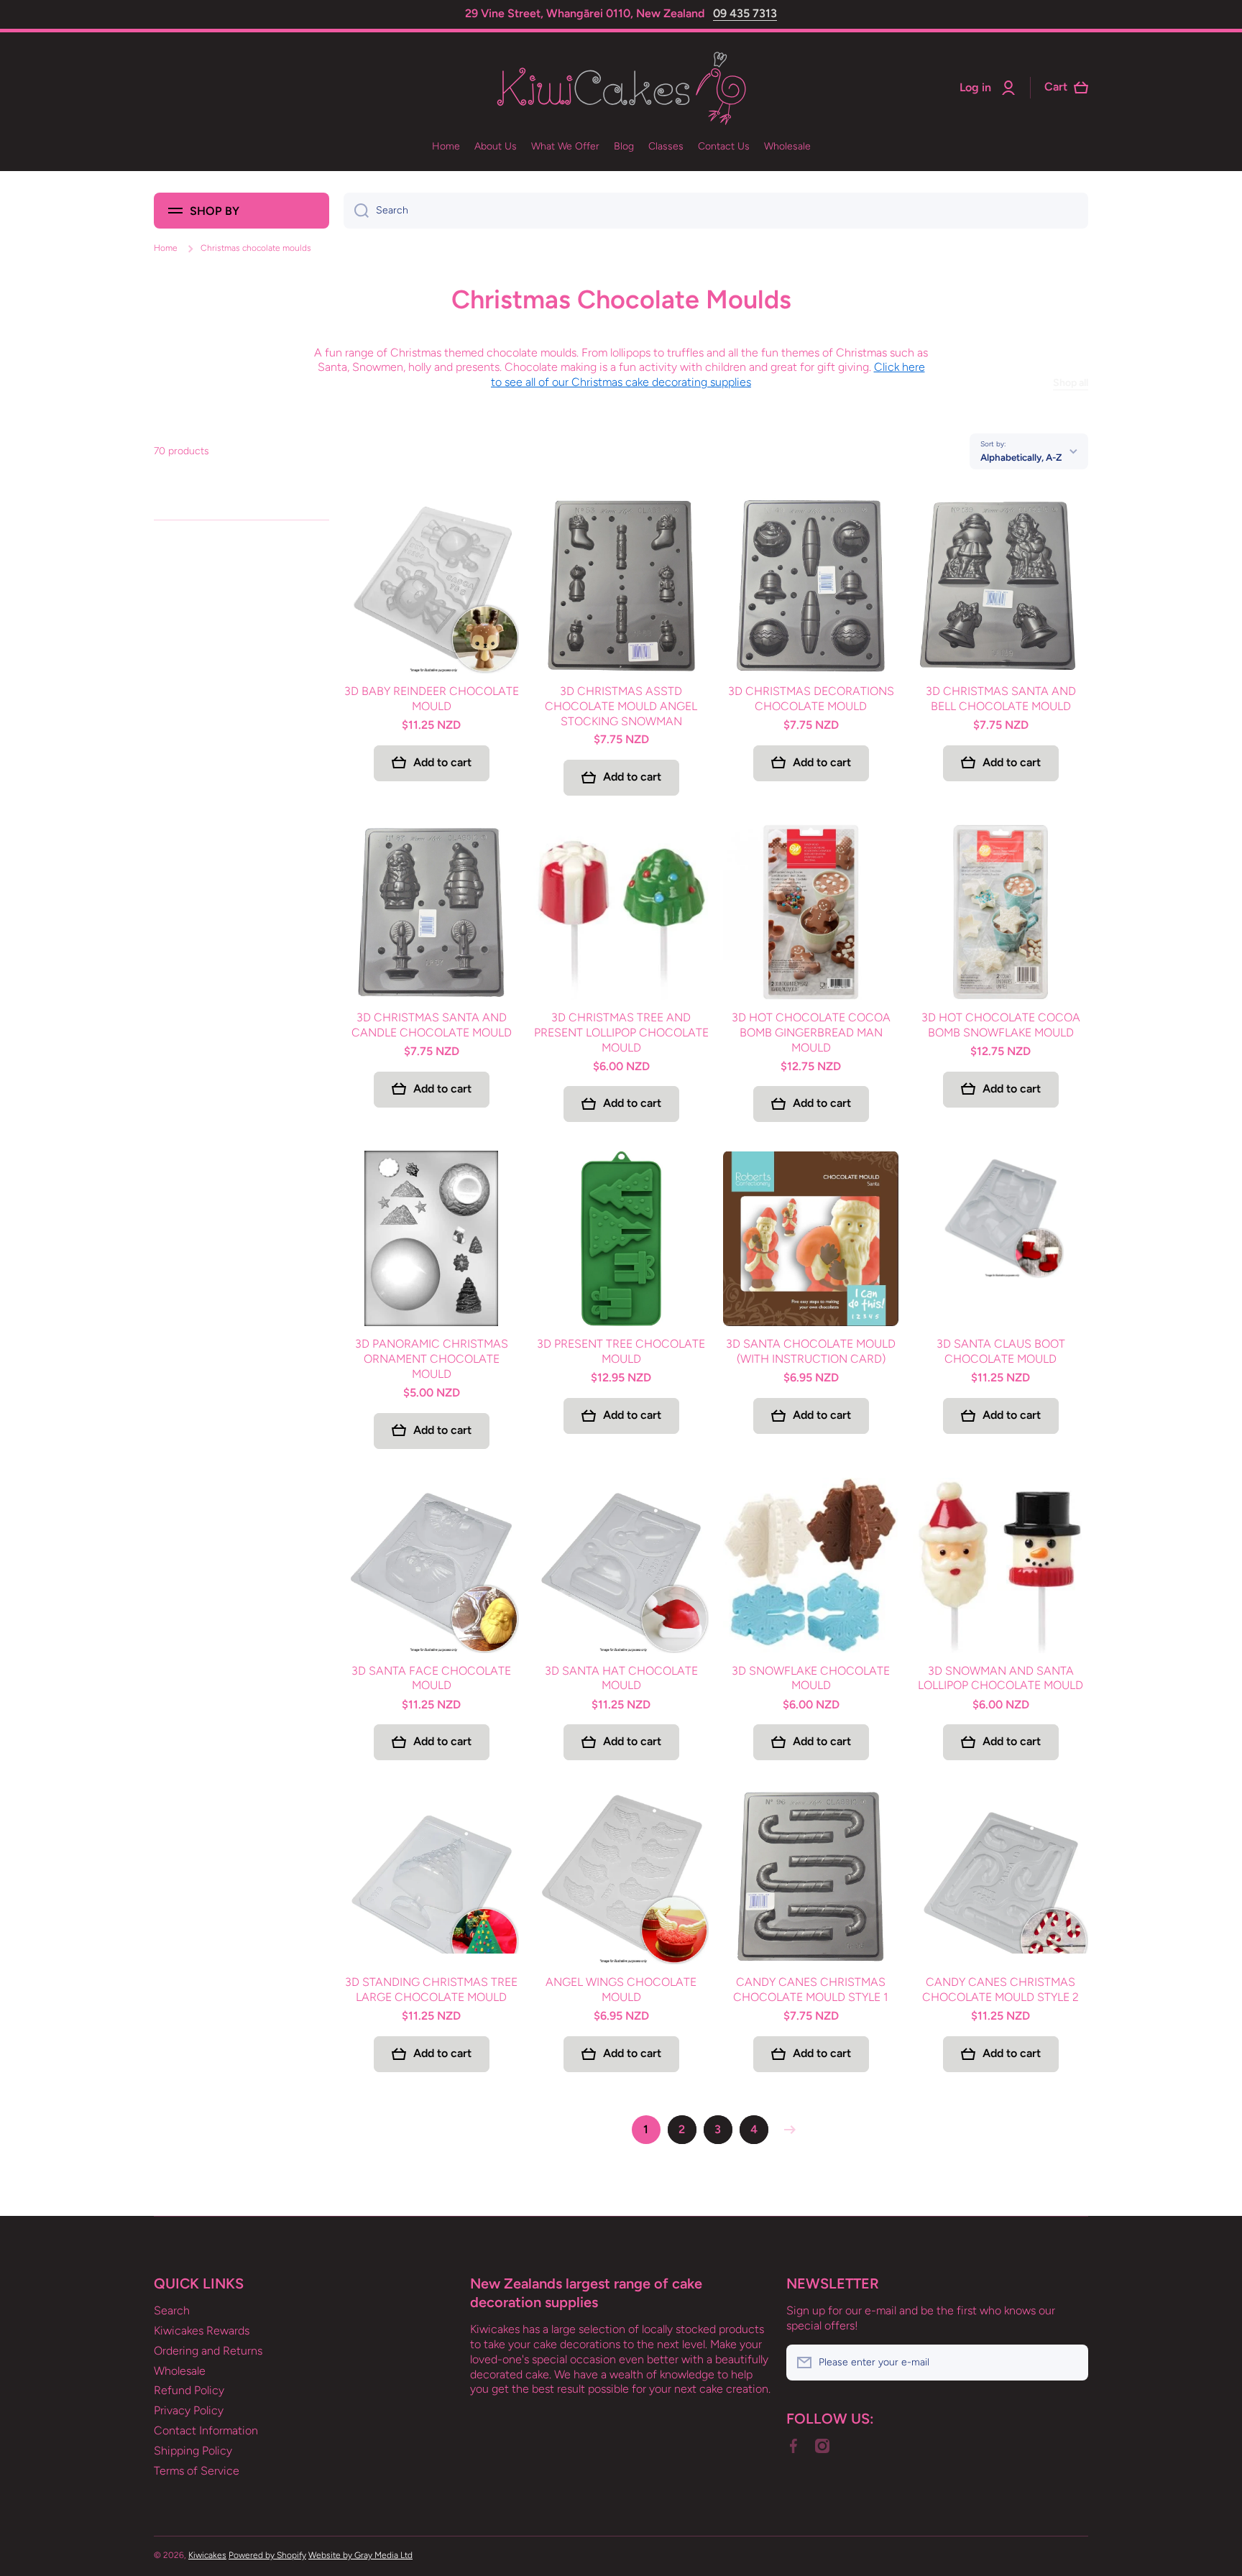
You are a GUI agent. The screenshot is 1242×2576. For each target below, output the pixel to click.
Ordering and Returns (208, 2351)
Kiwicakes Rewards (202, 2331)
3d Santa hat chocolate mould (621, 1678)
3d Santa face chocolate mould (431, 1678)
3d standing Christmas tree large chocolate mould (431, 1989)
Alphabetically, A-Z (1021, 457)
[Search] (356, 211)
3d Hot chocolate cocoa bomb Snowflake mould (1001, 1025)
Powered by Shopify (267, 2555)
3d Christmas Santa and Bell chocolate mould (1001, 699)
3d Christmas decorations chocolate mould (811, 699)
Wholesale (180, 2371)
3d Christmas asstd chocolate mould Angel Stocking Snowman (621, 706)
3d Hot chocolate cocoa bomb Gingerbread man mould (811, 1032)
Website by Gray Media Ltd (360, 2555)
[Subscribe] (1070, 2363)
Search (172, 2310)
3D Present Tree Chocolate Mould (621, 1351)
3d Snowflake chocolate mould (811, 1678)
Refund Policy (189, 2390)
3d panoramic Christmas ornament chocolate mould (432, 1359)
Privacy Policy (189, 2410)
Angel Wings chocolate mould (621, 1989)
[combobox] (716, 211)
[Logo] (621, 88)
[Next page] (786, 2130)
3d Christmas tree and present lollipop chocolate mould (621, 1032)
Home (166, 248)
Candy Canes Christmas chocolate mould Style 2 (1000, 1989)
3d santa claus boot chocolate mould (1001, 1351)
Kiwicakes (207, 2555)
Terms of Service (197, 2471)
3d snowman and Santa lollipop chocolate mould (1000, 1678)
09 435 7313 (745, 13)
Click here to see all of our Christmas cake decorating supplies (708, 374)
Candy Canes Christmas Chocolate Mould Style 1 (811, 1989)
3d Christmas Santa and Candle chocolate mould (432, 1025)
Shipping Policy (193, 2451)
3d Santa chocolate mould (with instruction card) (811, 1351)
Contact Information (206, 2430)
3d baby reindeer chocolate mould (432, 699)
